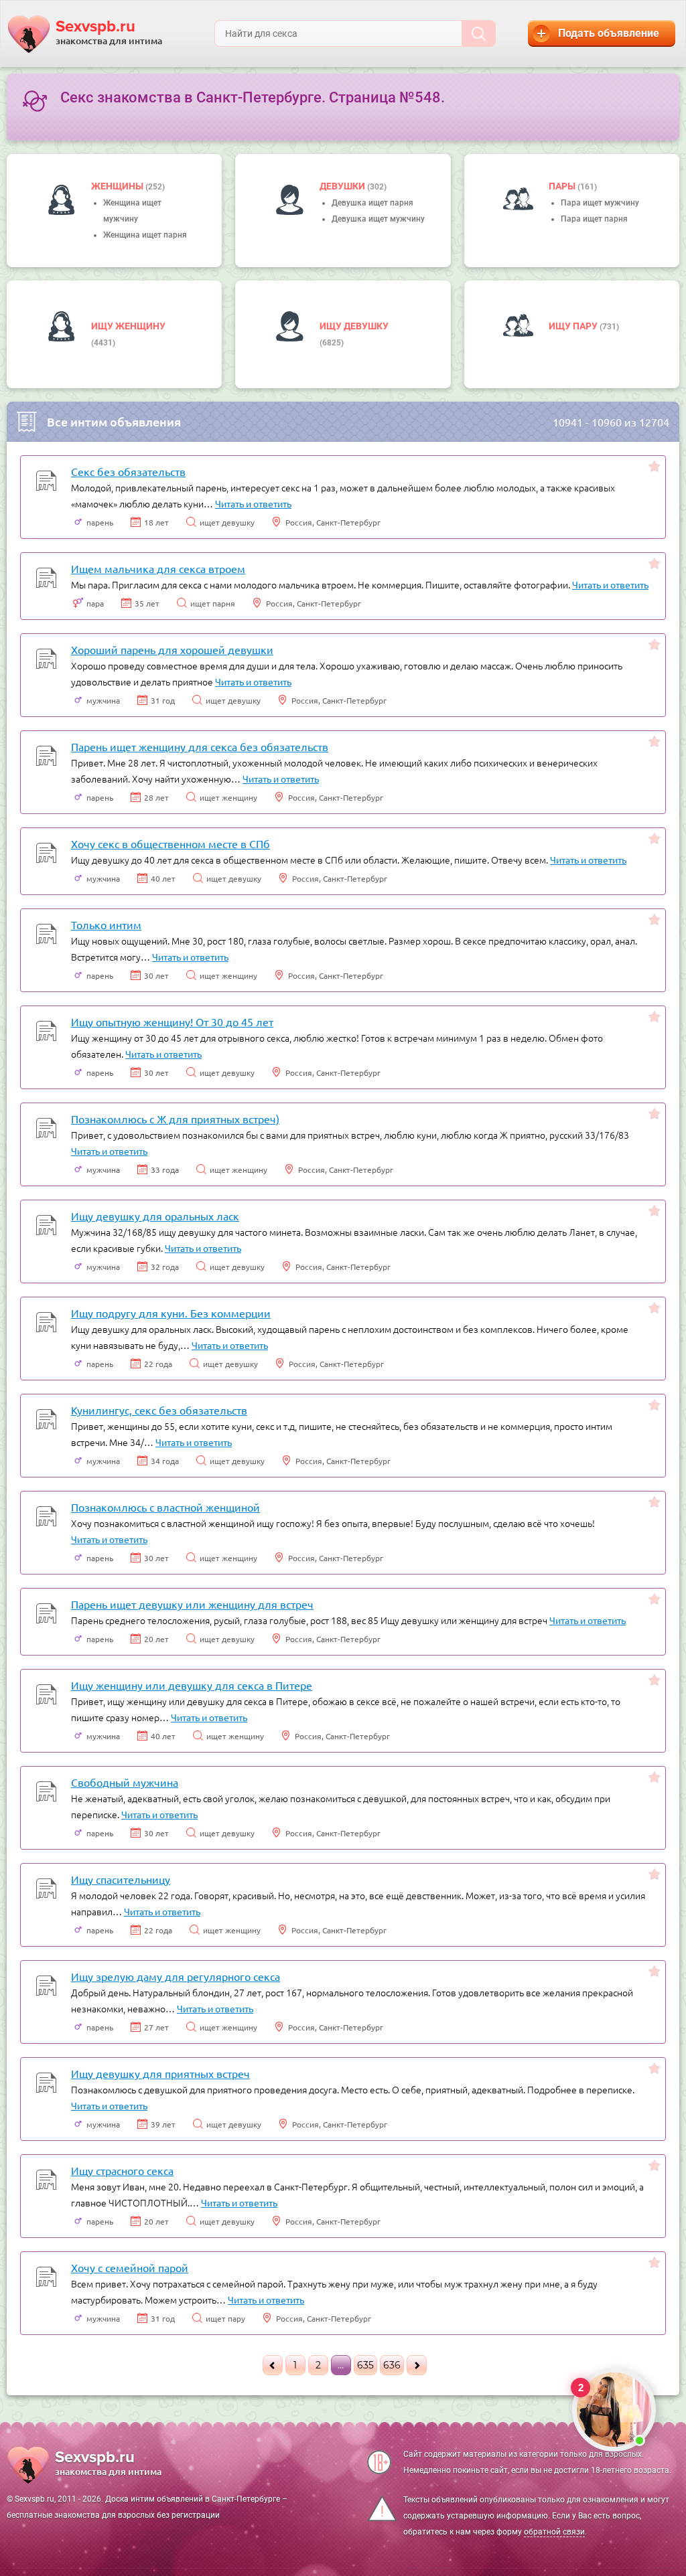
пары (563, 186)
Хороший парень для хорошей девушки (172, 649)
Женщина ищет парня (145, 235)
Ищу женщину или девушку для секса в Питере (192, 1685)
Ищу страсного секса (122, 2170)
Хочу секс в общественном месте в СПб (170, 843)
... (341, 2365)
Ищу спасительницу (121, 1879)
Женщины (118, 186)
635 (365, 2365)
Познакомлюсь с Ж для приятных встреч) (175, 1119)
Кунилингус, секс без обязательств (159, 1410)
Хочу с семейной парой (130, 2267)
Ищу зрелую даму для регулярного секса (176, 1976)
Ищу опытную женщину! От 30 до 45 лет (172, 1022)
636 (392, 2365)
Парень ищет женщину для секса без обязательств (200, 746)
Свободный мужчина (125, 1782)
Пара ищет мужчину (600, 203)
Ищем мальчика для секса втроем (158, 568)
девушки (343, 186)
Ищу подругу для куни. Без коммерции (171, 1313)
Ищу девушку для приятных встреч (160, 2073)
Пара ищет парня (594, 219)
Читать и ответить (253, 503)
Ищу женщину (128, 326)
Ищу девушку (354, 326)
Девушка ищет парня (372, 203)
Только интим (106, 924)
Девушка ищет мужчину (378, 219)
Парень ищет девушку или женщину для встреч (192, 1604)
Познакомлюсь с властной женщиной (165, 1507)
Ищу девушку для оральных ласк (155, 1216)
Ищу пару (574, 326)
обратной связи (554, 2532)
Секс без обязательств (128, 471)
